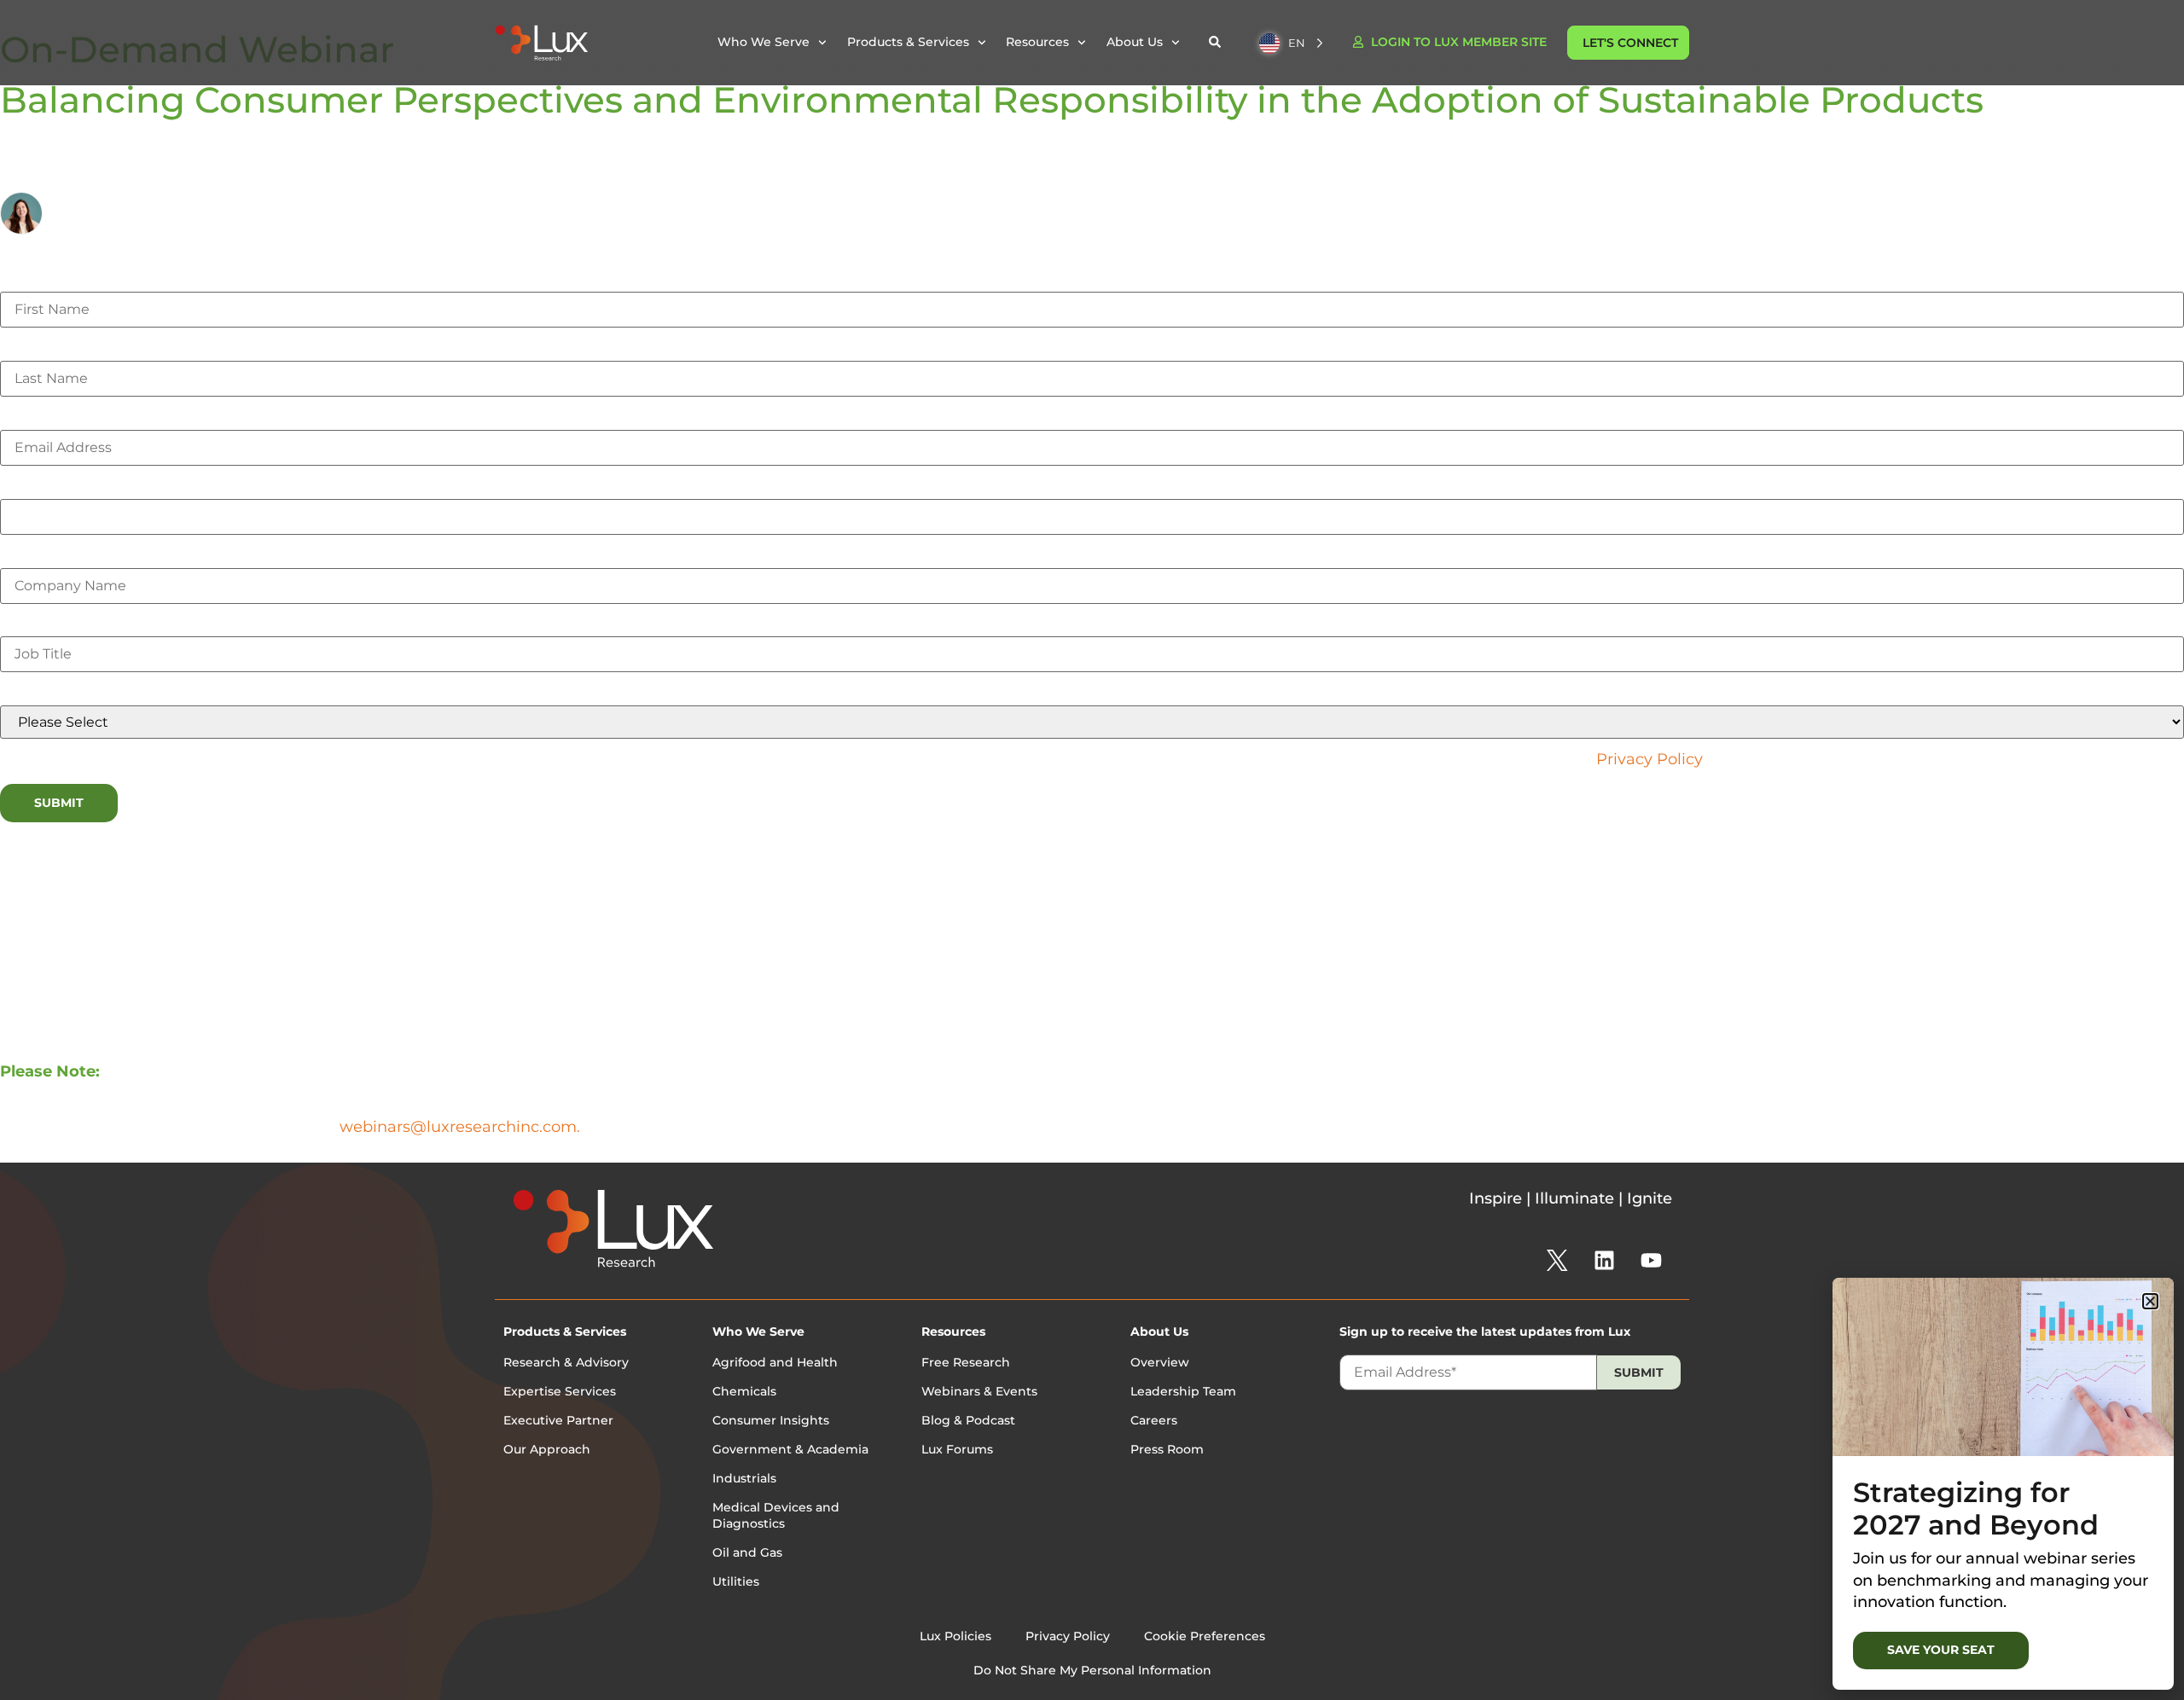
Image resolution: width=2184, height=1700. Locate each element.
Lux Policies (955, 1636)
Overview (1160, 1362)
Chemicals (744, 1391)
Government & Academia (790, 1449)
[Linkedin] (1604, 1261)
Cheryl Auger (100, 203)
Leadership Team (1183, 1391)
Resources (953, 1332)
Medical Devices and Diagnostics (776, 1516)
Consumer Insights (771, 1420)
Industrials (744, 1478)
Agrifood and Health (775, 1362)
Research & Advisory (566, 1362)
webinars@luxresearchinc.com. (460, 1127)
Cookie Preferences (1205, 1636)
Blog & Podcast (968, 1420)
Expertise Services (560, 1391)
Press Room (1167, 1449)
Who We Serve (758, 1332)
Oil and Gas (747, 1552)
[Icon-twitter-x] (1557, 1261)
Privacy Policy (1649, 759)
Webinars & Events (979, 1391)
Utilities (736, 1581)
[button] (2150, 1301)
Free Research (966, 1362)
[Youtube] (1651, 1261)
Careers (1154, 1420)
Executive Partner (558, 1420)
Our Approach (547, 1449)
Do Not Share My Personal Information (1092, 1670)
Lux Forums (957, 1449)
